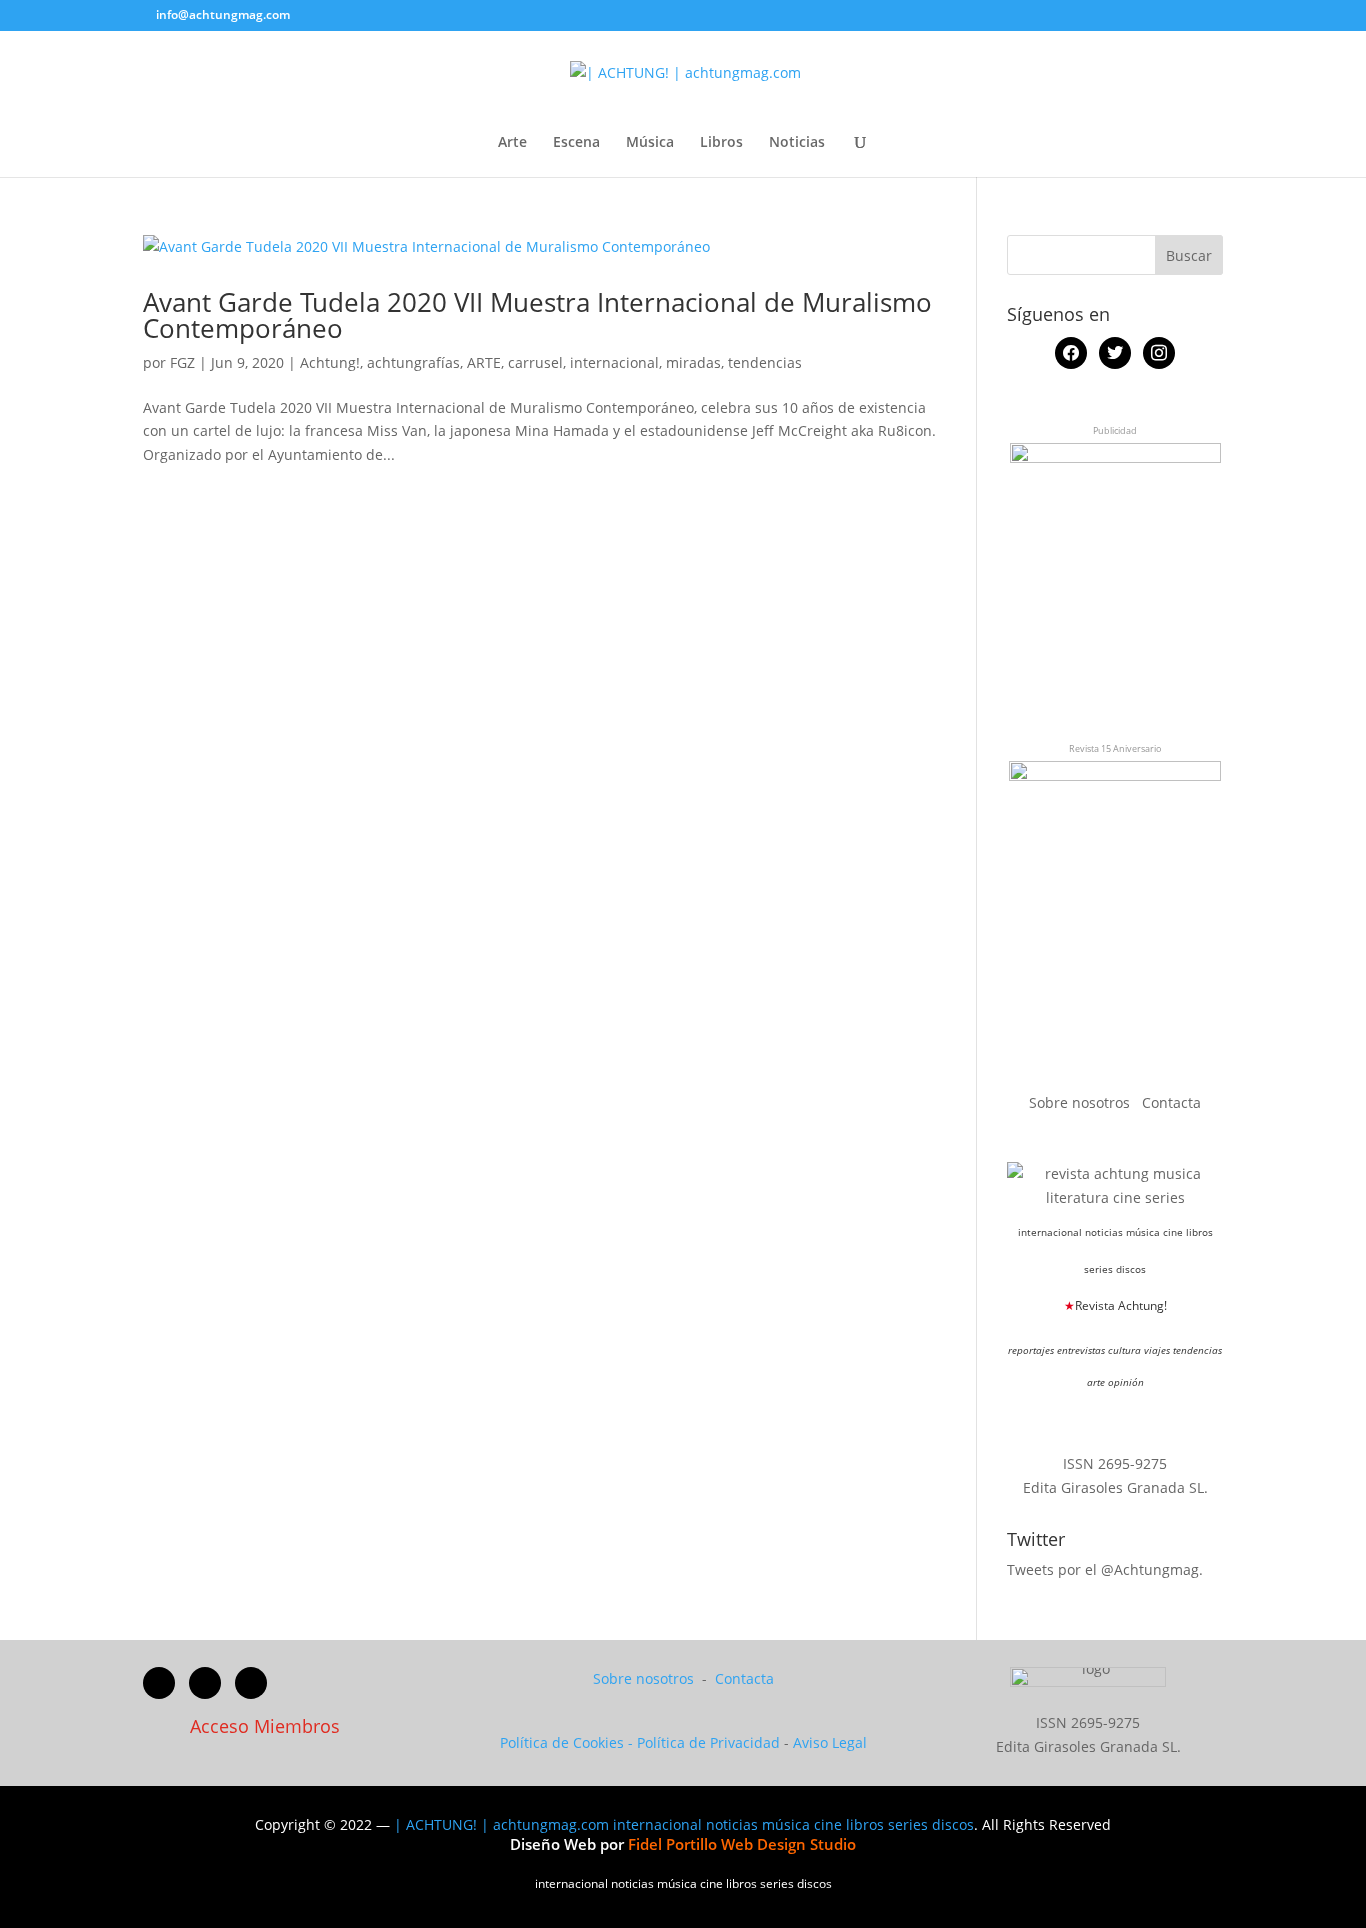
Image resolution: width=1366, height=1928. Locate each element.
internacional (614, 362)
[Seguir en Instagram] (251, 1683)
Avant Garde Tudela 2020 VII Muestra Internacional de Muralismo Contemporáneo (537, 315)
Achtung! (330, 362)
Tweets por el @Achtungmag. (1105, 1569)
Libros (721, 143)
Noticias (797, 143)
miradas (693, 362)
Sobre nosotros (1081, 1102)
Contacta (1171, 1102)
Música (650, 143)
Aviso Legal (830, 1742)
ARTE (484, 362)
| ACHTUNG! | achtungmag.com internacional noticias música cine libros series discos (684, 1824)
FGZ (182, 362)
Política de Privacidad (708, 1742)
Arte (512, 143)
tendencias (765, 362)
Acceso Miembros (265, 1726)
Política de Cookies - (568, 1742)
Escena (576, 143)
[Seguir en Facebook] (159, 1683)
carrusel (535, 362)
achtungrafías (413, 362)
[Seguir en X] (205, 1683)
